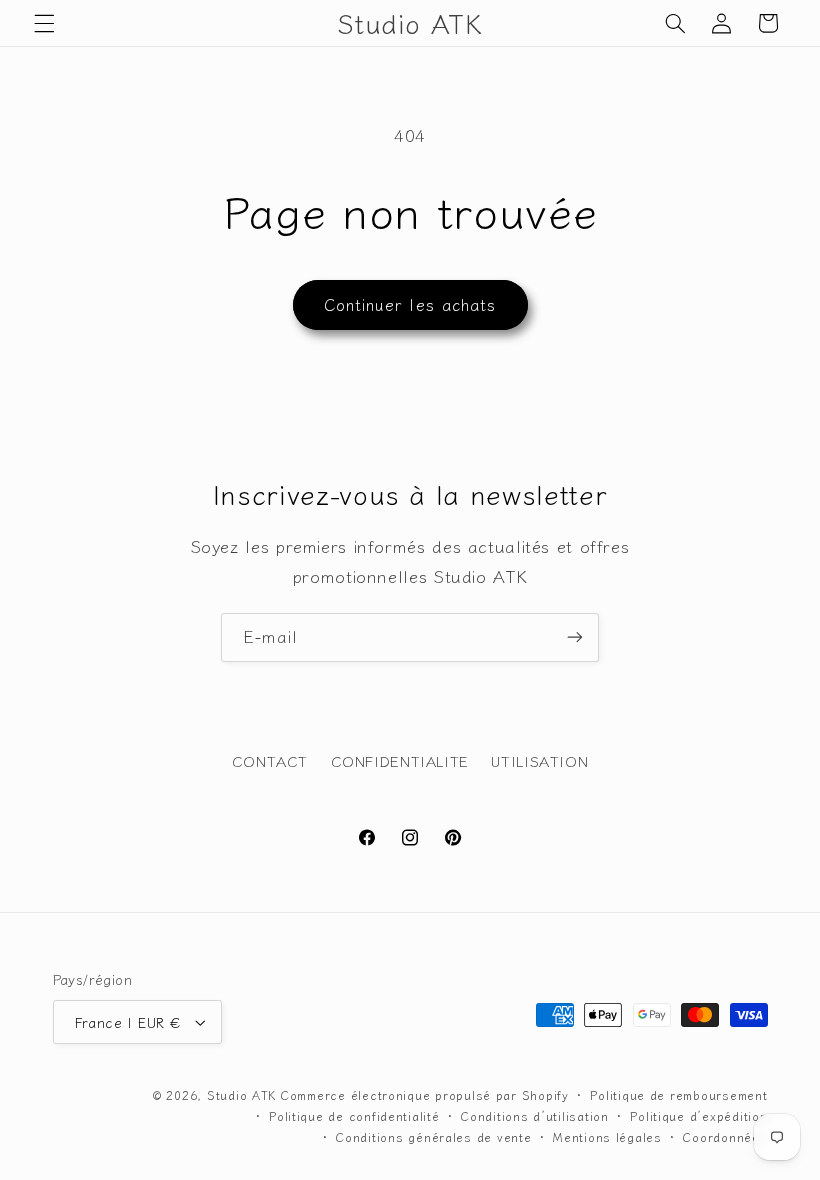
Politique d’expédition (698, 1116)
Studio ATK (241, 1095)
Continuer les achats (410, 304)
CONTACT (270, 760)
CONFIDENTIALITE (400, 760)
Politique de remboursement (678, 1095)
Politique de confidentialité (354, 1116)
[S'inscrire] (575, 637)
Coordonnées (725, 1137)
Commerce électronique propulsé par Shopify (425, 1095)
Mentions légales (607, 1137)
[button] (44, 23)
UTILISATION (539, 760)
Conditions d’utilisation (535, 1116)
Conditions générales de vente (433, 1137)
